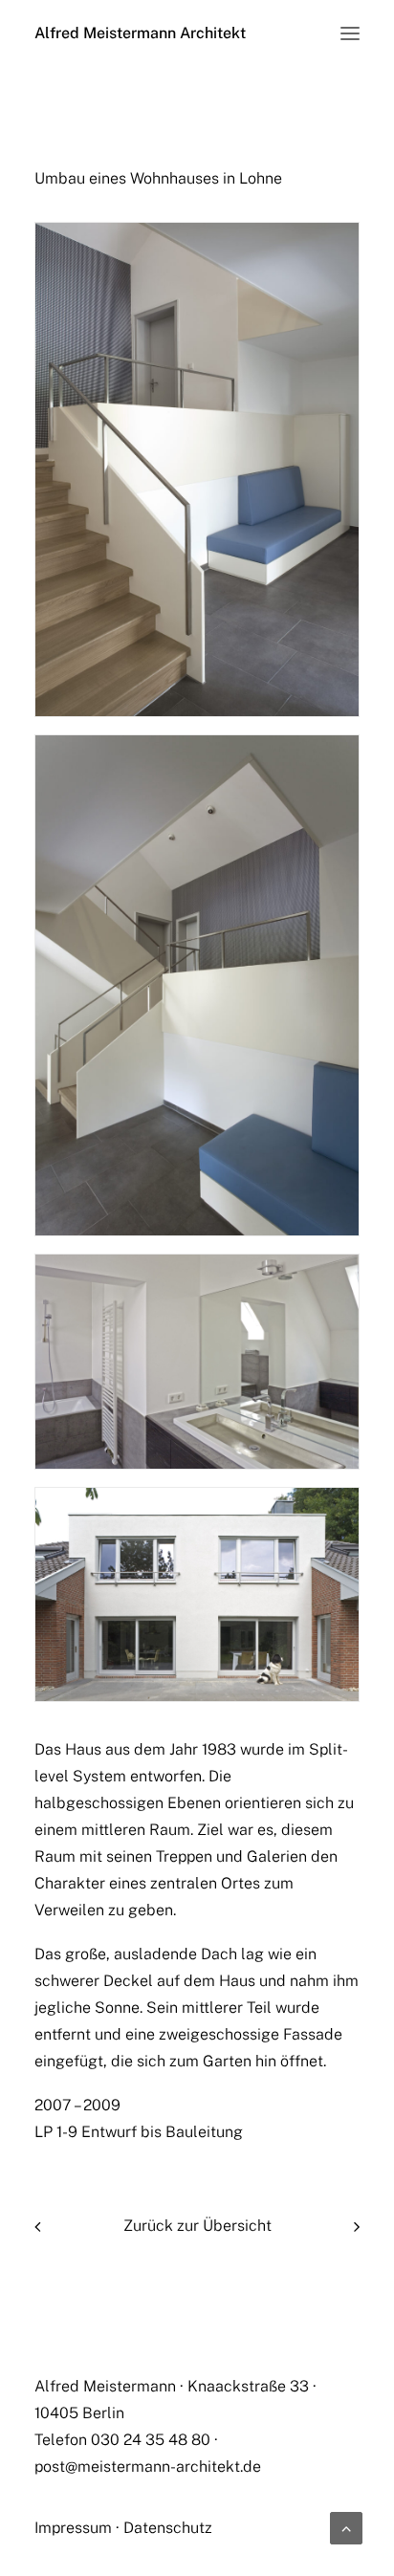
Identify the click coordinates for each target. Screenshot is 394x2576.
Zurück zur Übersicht (197, 2226)
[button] (350, 33)
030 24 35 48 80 (151, 2440)
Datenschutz (168, 2528)
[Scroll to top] (346, 2527)
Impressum (73, 2528)
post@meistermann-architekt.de (148, 2467)
